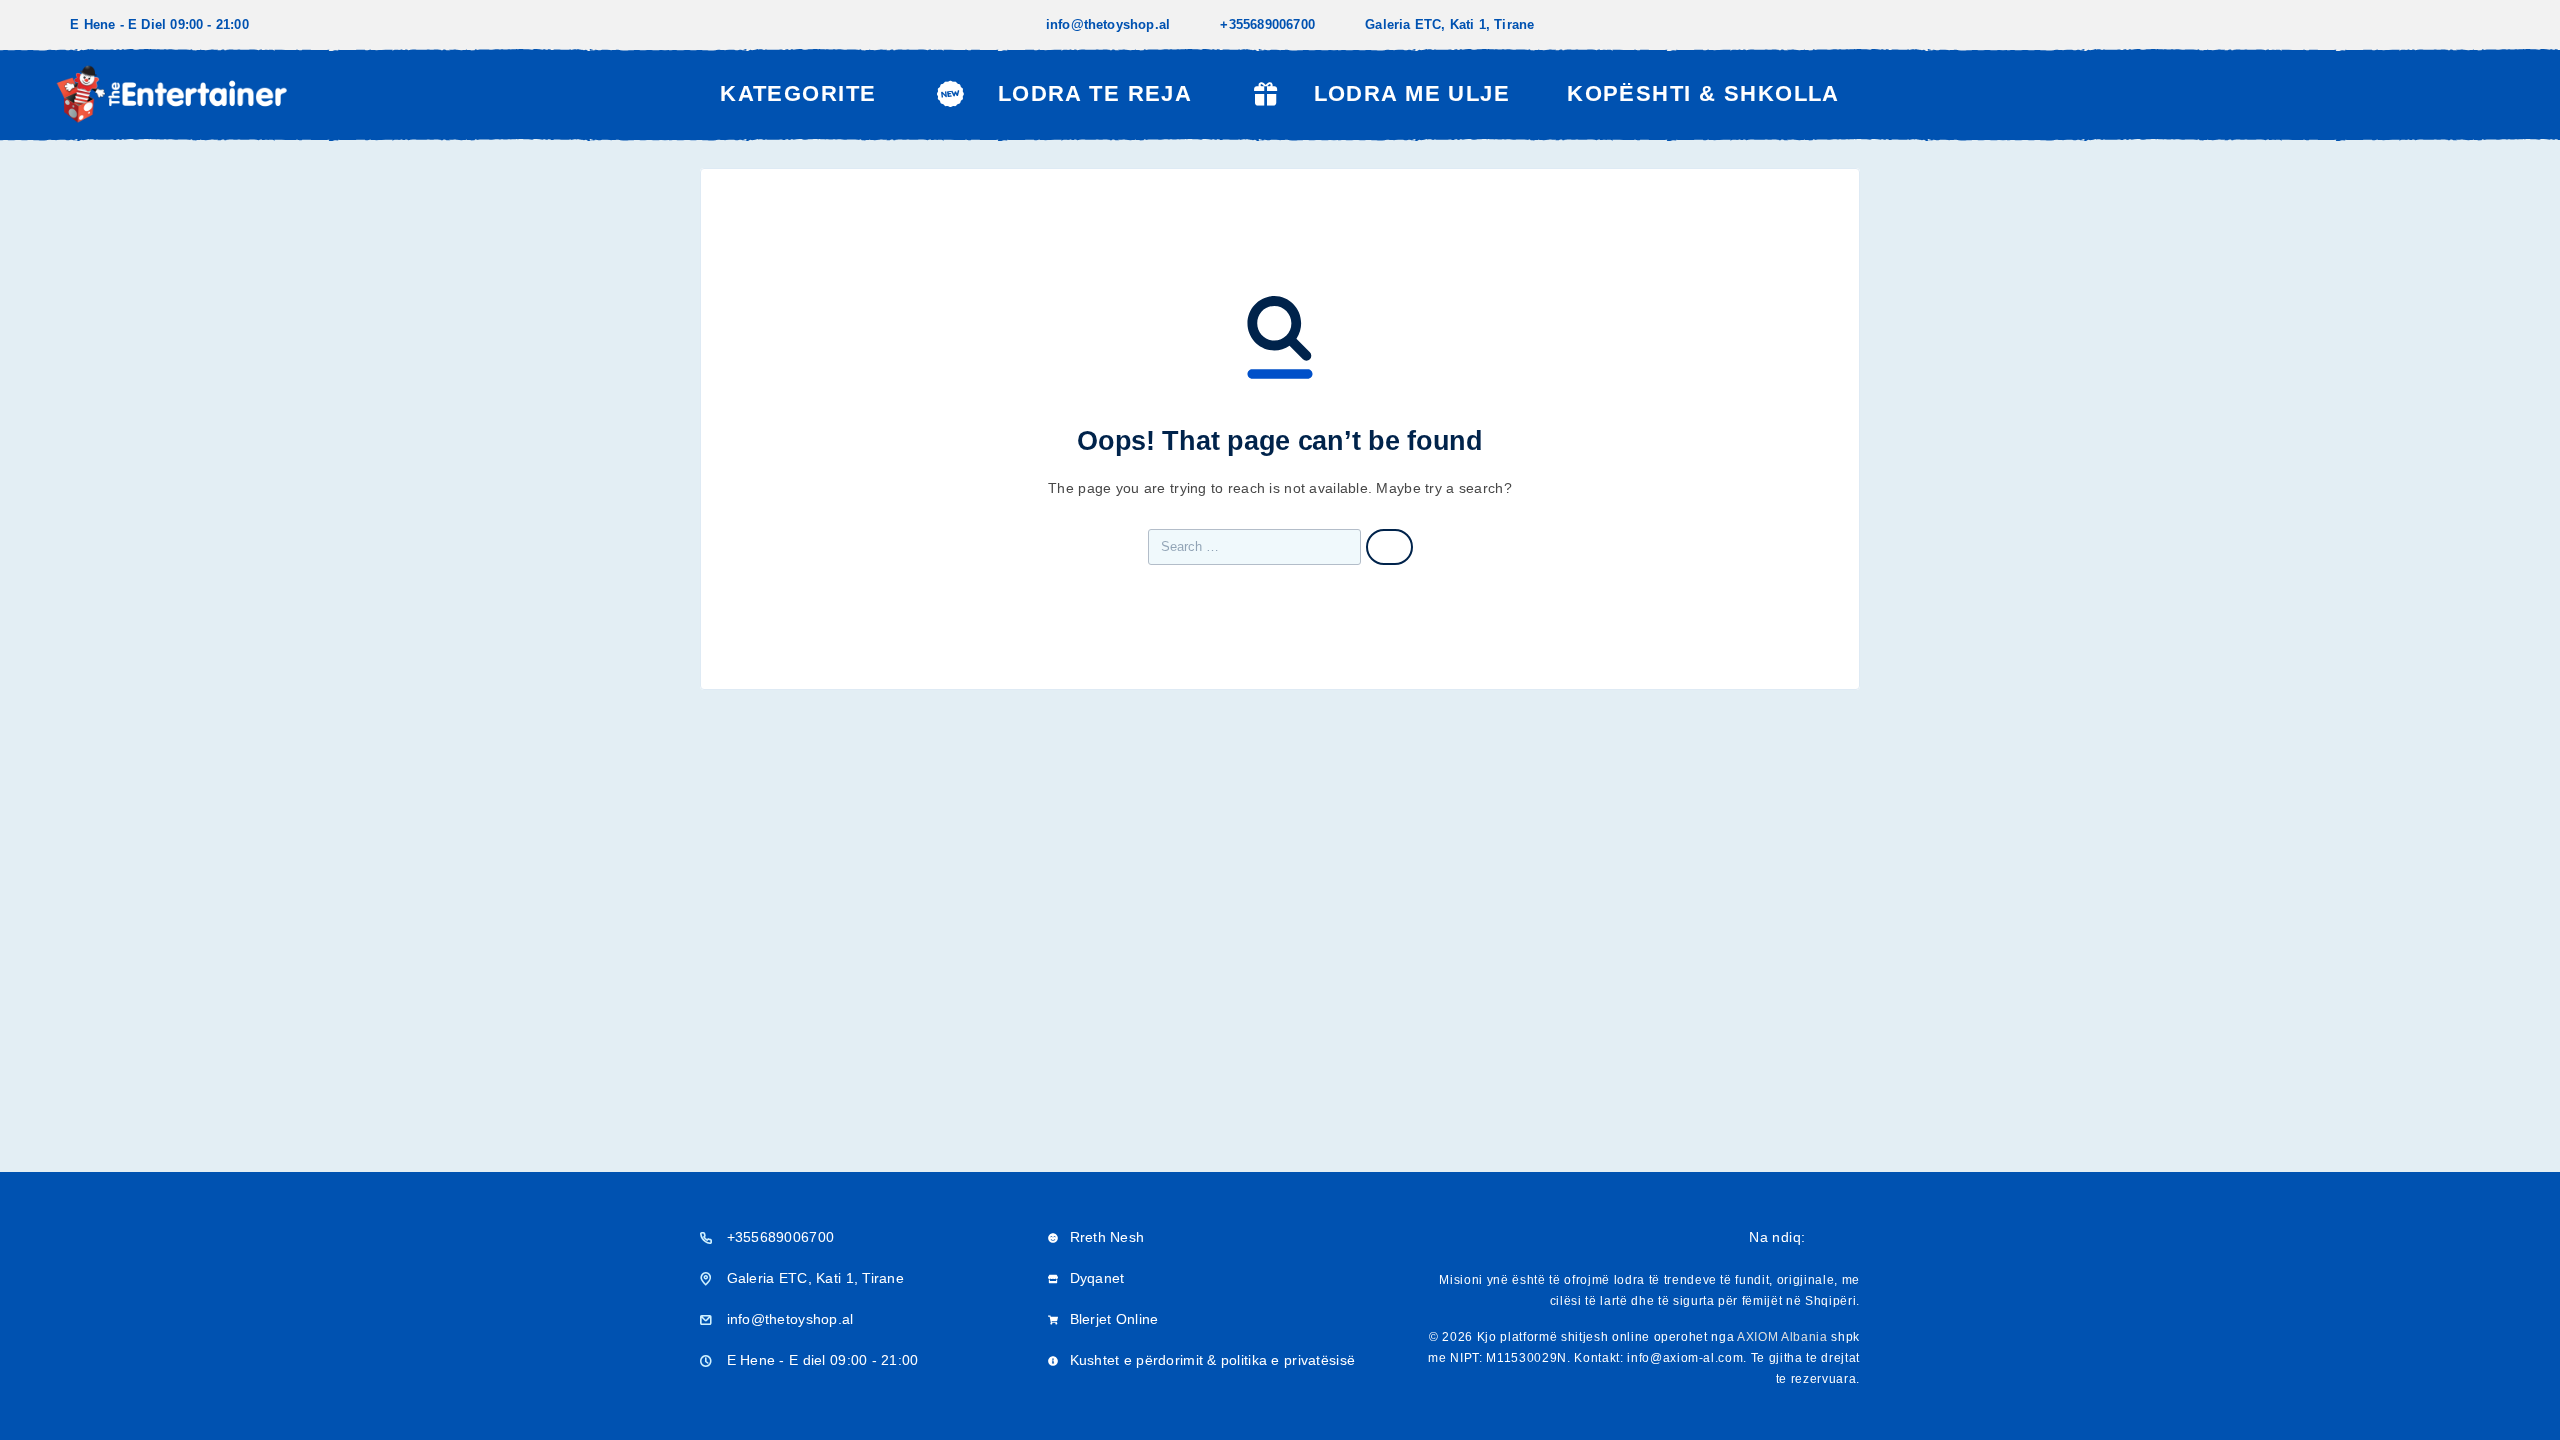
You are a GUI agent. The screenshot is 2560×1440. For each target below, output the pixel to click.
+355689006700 (1267, 24)
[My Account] (2455, 94)
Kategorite (798, 93)
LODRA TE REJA (1095, 93)
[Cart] (2502, 92)
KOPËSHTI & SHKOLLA (1703, 93)
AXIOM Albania (1782, 1337)
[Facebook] (2472, 25)
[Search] (2409, 94)
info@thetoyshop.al (1108, 24)
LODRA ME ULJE (1412, 93)
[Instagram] (2504, 25)
